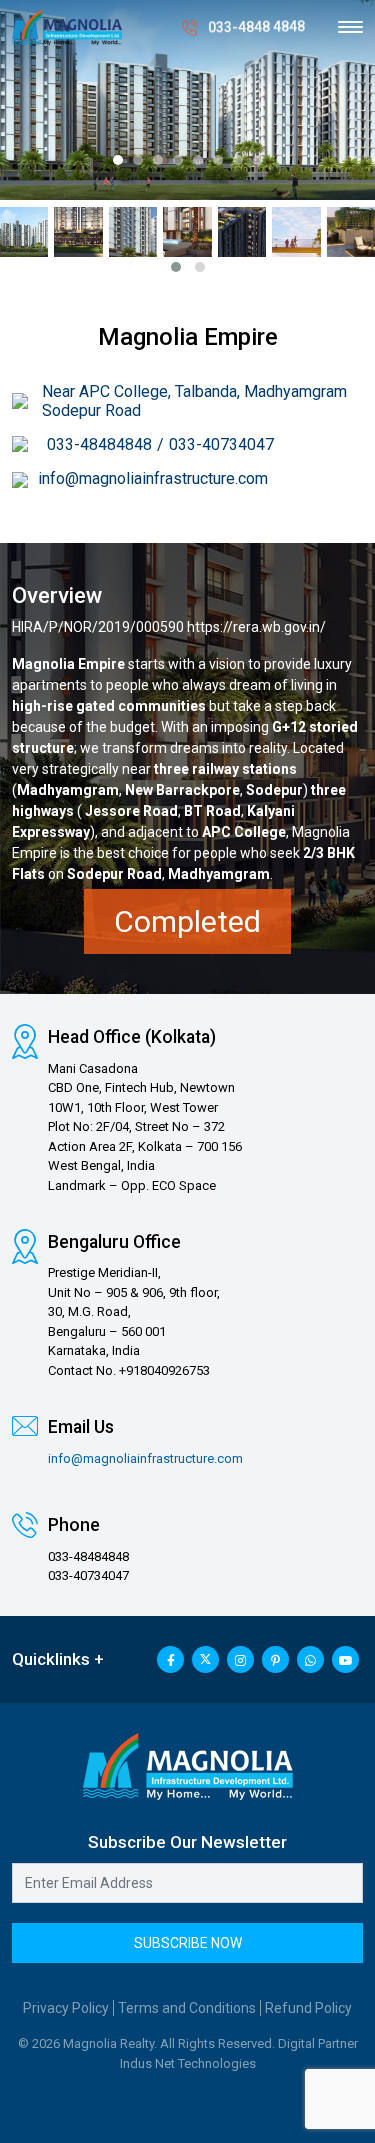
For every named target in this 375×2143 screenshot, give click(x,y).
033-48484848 (99, 444)
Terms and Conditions (187, 2008)
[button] (118, 160)
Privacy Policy (66, 2008)
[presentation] (32, 125)
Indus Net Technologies (188, 2063)
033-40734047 (221, 444)
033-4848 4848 (256, 27)
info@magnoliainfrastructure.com (153, 478)
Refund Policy (308, 2008)
